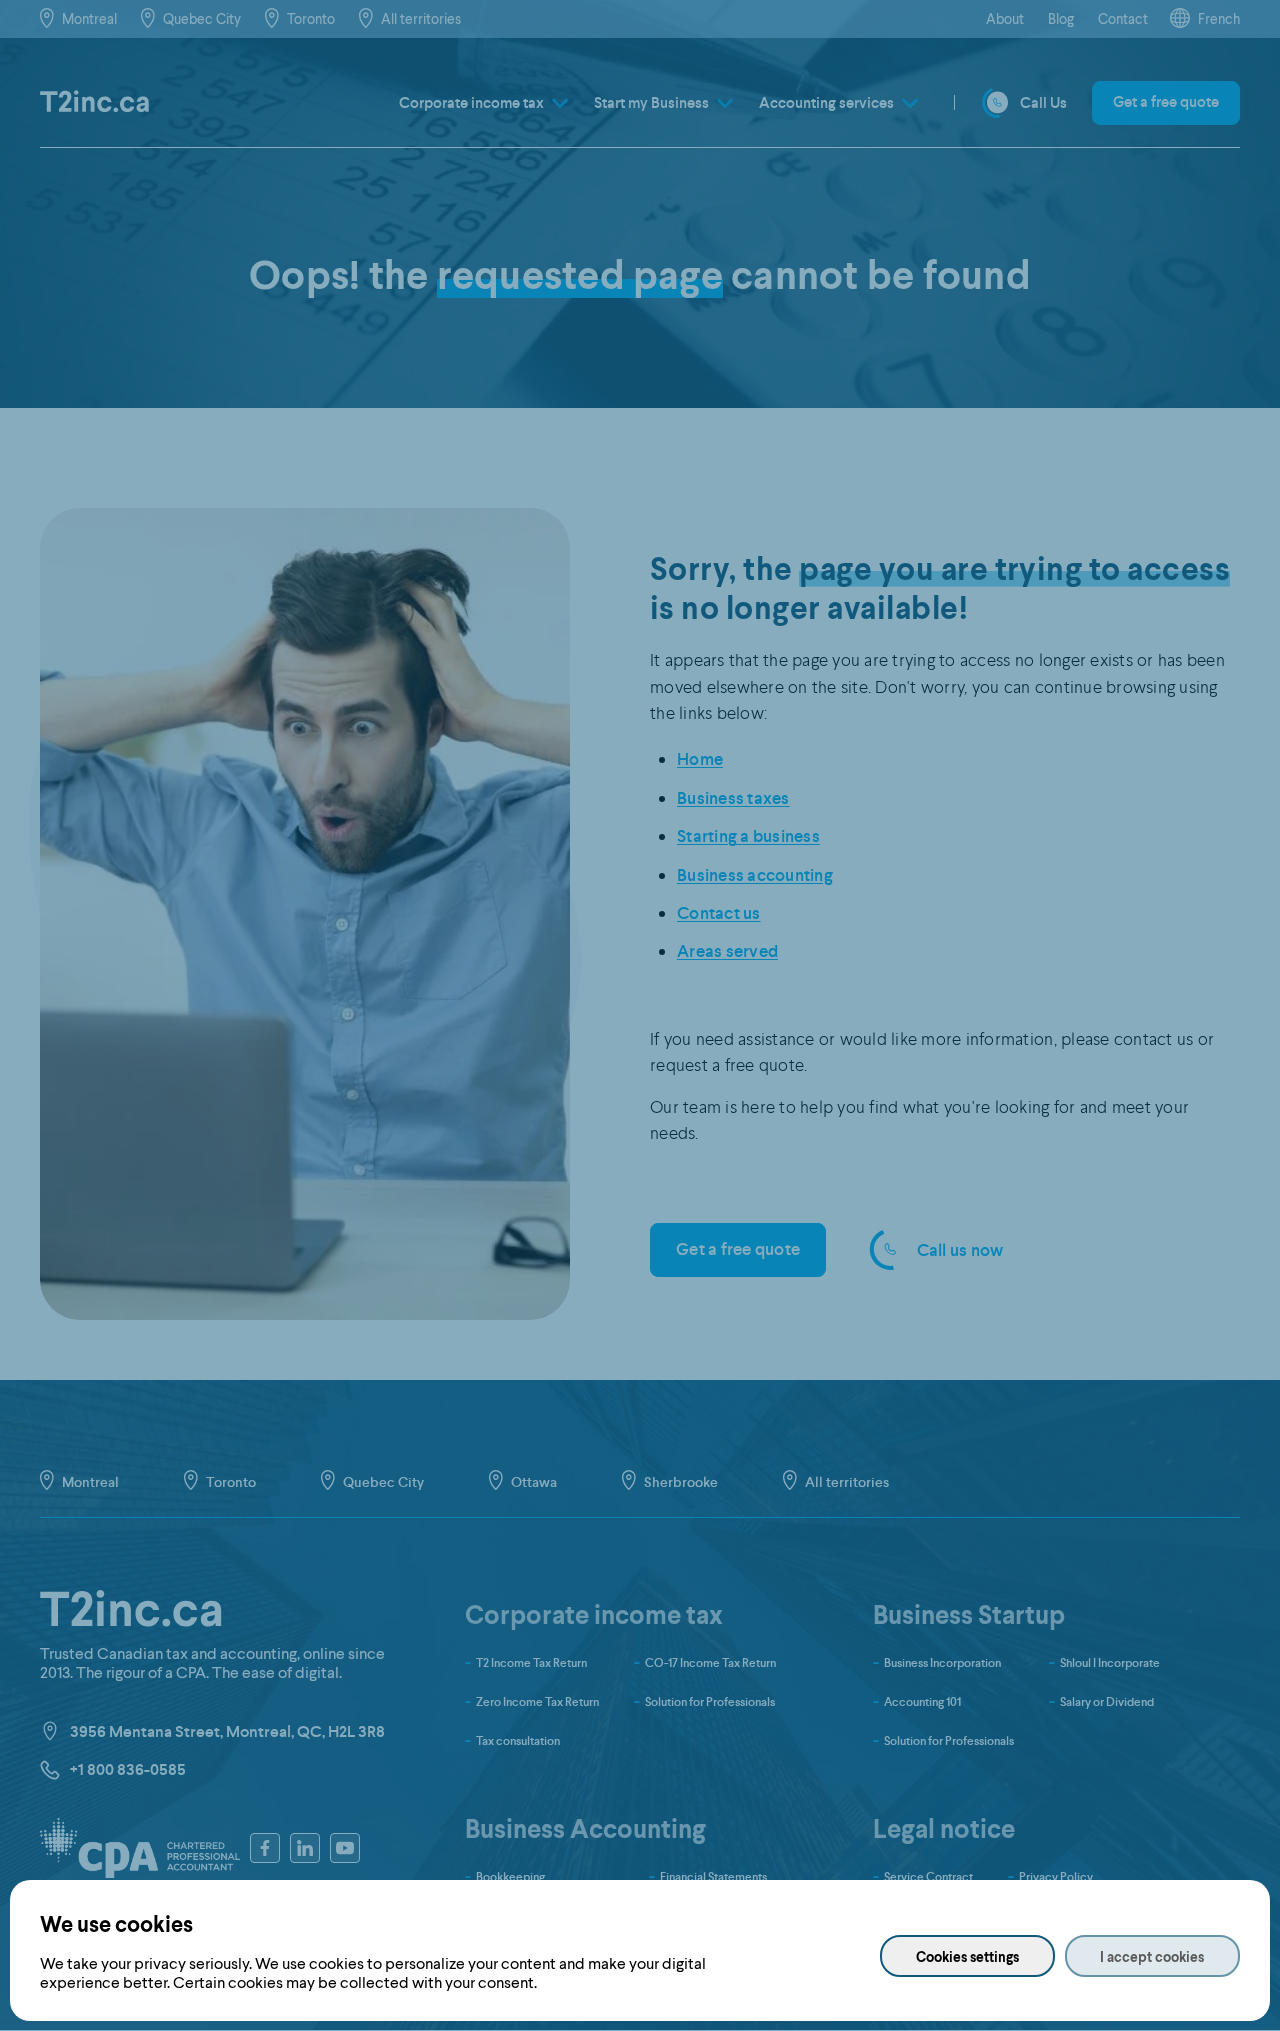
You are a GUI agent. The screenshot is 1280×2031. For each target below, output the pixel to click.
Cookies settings (967, 1956)
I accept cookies (1152, 1956)
